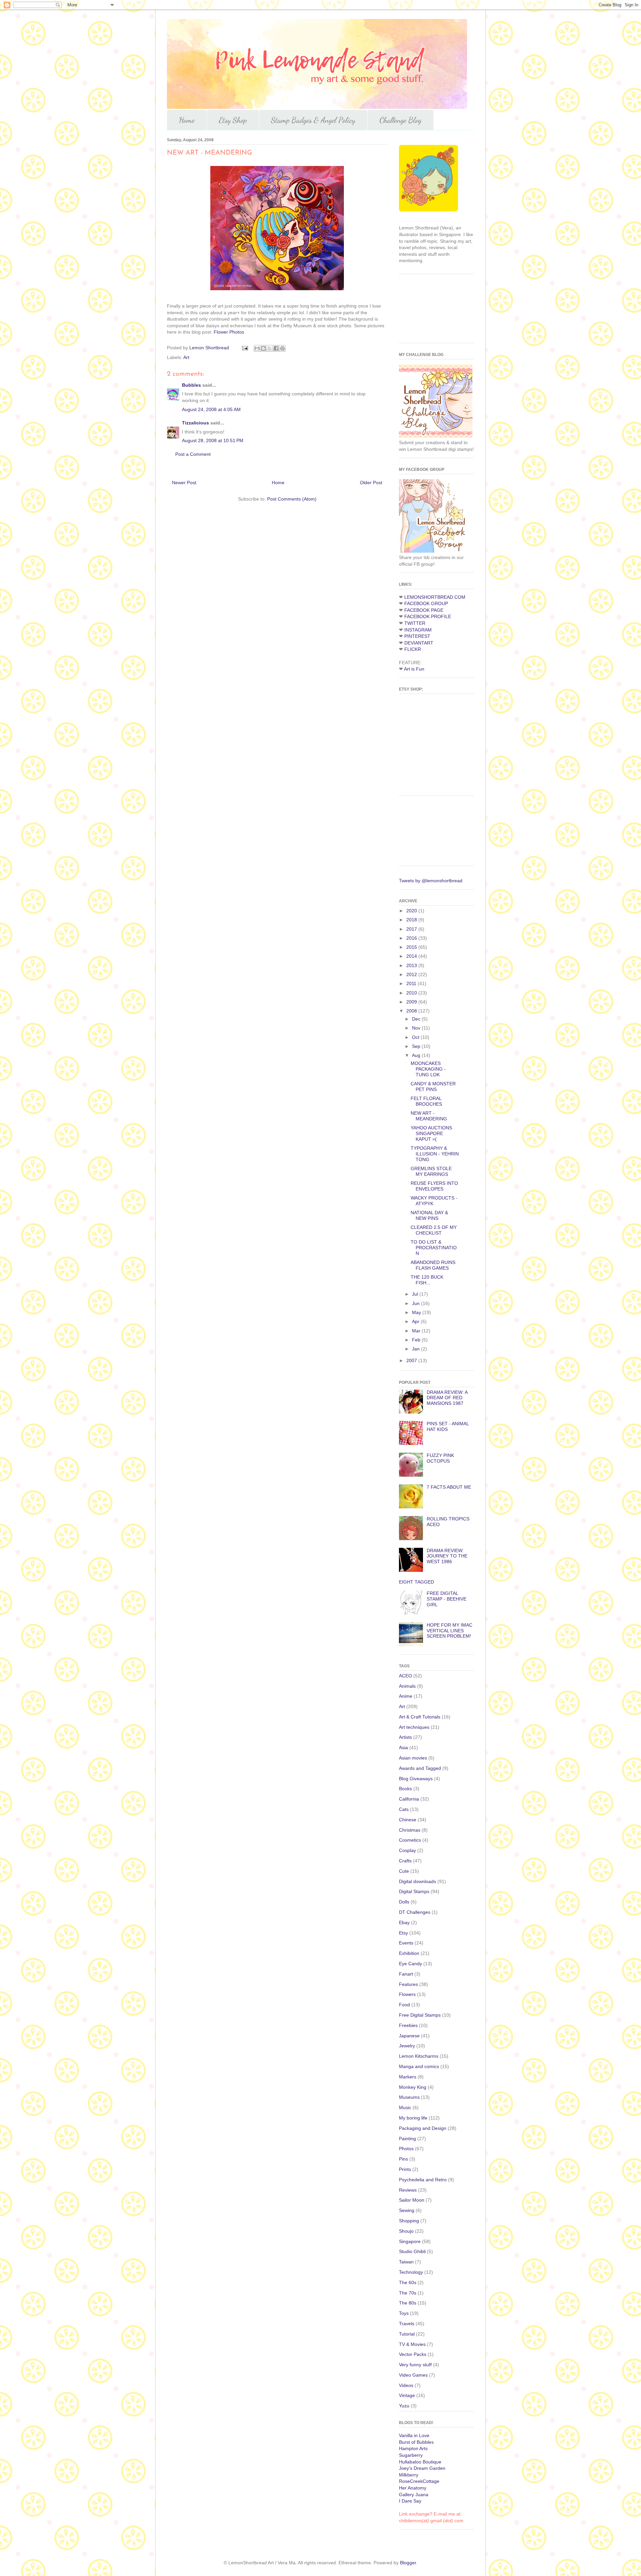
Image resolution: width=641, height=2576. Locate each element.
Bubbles (191, 385)
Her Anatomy (413, 2488)
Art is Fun (414, 669)
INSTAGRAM (418, 630)
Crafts (405, 1861)
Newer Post (184, 483)
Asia (403, 1747)
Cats (404, 1809)
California (409, 1799)
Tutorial (407, 2334)
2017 (412, 929)
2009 (412, 1002)
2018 (412, 920)
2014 (412, 956)
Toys (404, 2313)
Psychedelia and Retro (423, 2180)
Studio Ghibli (412, 2251)
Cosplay (407, 1850)
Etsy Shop (233, 120)
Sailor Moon (412, 2200)
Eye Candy (410, 1964)
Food (404, 2005)
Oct (416, 1037)
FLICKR (413, 649)
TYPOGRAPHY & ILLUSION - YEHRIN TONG (435, 1154)
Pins (403, 2159)
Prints (405, 2169)
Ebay (404, 1922)
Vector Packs (413, 2354)
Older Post (371, 483)
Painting (407, 2139)
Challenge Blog (400, 120)
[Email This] (257, 348)
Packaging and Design (423, 2128)
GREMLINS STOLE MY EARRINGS (431, 1171)
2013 (412, 965)
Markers (408, 2077)
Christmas (410, 1830)
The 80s (408, 2303)
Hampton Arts (413, 2448)
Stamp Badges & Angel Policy (313, 120)
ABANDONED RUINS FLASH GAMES (433, 1265)
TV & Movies (412, 2344)
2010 (412, 993)
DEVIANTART (419, 643)
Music (405, 2107)
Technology (411, 2272)
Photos (406, 2149)
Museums (409, 2097)
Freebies (408, 2025)
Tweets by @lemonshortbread (431, 881)
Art (186, 357)
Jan (416, 1349)
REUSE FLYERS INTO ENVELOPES (434, 1186)
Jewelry (407, 2046)
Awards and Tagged (420, 1768)
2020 (412, 911)
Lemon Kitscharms (419, 2056)
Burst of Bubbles (416, 2442)
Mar (417, 1331)
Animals (407, 1686)
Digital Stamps (414, 1891)
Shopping (409, 2221)
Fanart (406, 1974)
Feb (417, 1340)
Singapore (410, 2241)
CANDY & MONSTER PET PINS (433, 1086)
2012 (412, 974)
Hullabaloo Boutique (420, 2462)
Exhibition (409, 1953)
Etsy (403, 1933)
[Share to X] (270, 348)
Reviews (408, 2190)
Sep (417, 1046)
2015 (412, 947)
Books (405, 1789)
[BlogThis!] (263, 348)
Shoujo (406, 2231)
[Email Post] (245, 348)
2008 (412, 1011)
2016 (412, 938)
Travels (407, 2324)
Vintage (407, 2395)
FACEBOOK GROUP (426, 603)
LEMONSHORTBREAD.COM (435, 597)
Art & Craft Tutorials (420, 1717)
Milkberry (409, 2475)
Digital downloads (417, 1881)
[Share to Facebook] (276, 348)
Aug (417, 1055)
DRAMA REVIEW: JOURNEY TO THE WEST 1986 (447, 1556)
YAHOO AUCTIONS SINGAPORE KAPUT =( (431, 1133)
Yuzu (404, 2406)
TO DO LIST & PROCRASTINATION (434, 1248)
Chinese (408, 1820)
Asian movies (413, 1758)
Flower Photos (229, 332)
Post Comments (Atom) (292, 499)
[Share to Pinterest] (282, 348)
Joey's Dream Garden (422, 2468)
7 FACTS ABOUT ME (449, 1487)
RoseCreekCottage (419, 2481)
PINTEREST (417, 636)
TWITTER (415, 623)
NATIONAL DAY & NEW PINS (429, 1215)
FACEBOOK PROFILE (428, 616)
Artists (405, 1737)
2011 (412, 983)
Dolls (404, 1902)
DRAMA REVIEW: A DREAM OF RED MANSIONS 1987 (447, 1398)
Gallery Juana (414, 2495)
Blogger (408, 2563)
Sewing (407, 2210)
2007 (412, 1360)
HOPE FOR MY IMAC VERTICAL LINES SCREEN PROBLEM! (450, 1631)
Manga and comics (419, 2066)
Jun (416, 1303)
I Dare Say (410, 2501)
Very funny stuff (415, 2365)
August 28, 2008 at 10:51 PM (213, 440)
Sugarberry (411, 2455)
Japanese (409, 2036)
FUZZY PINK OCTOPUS (440, 1458)
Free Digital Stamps (420, 2015)
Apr (416, 1321)
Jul (416, 1294)
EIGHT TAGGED (416, 1582)
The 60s (408, 2282)
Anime (406, 1696)
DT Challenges (415, 1912)
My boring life (413, 2118)
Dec (417, 1019)
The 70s (408, 2293)
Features (408, 1984)
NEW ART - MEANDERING (429, 1116)
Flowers (407, 1994)
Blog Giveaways (416, 1779)
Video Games (413, 2375)
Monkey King (413, 2087)
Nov (417, 1028)
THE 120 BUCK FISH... (427, 1280)
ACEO (405, 1676)
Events (406, 1943)
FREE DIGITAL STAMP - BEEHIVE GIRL (447, 1599)
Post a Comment (193, 454)
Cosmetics (410, 1840)
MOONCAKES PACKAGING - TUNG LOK (428, 1069)
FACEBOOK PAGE (424, 610)
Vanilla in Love (414, 2435)
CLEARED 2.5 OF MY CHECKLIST (434, 1230)
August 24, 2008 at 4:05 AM (211, 409)
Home (187, 120)
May (417, 1312)
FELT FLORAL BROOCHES (426, 1101)
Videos (406, 2385)
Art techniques (414, 1727)
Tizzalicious (195, 423)
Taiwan (406, 2262)
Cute (404, 1871)
